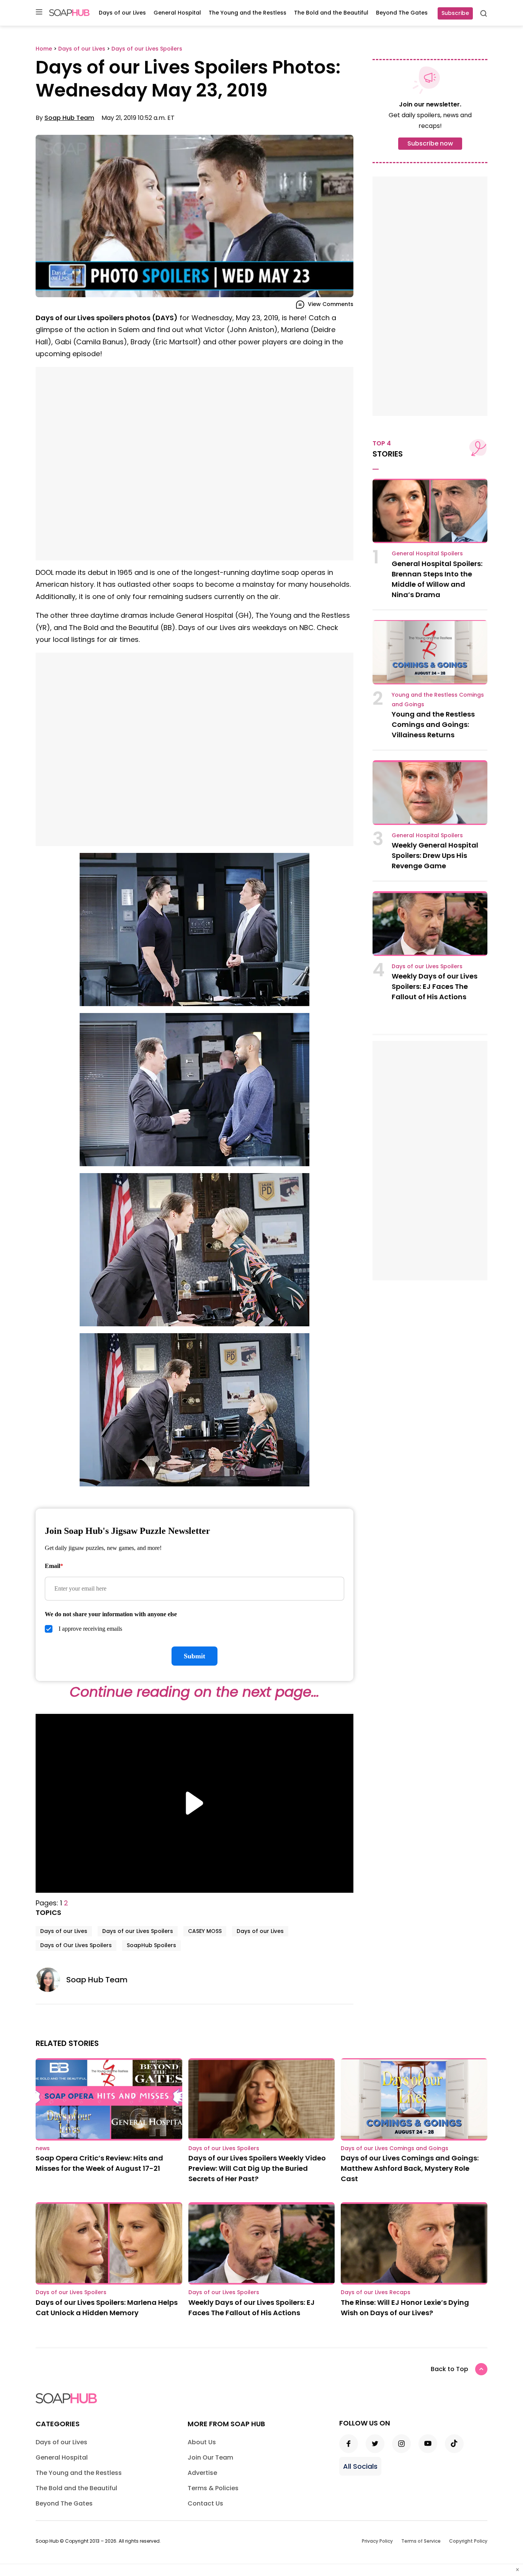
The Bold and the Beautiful (331, 13)
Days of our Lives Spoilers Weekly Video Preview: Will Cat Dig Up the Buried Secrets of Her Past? (257, 2168)
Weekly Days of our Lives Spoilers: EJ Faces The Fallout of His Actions (435, 986)
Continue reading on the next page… (194, 1692)
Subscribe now (430, 143)
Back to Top (449, 2369)
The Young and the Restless (248, 13)
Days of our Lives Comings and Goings (395, 2148)
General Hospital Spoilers (427, 553)
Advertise (202, 2473)
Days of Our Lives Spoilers (76, 1945)
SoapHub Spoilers (151, 1945)
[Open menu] (39, 12)
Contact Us (205, 2503)
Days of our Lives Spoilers (138, 1931)
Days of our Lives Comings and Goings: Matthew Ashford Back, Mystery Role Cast (410, 2168)
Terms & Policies (213, 2488)
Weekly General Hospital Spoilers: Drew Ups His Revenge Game (435, 855)
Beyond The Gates (402, 13)
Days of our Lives (122, 13)
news (43, 2148)
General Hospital (177, 13)
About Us (202, 2442)
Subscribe (455, 13)
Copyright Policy (468, 2541)
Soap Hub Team (69, 118)
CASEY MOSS (205, 1931)
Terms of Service (421, 2541)
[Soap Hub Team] (51, 1980)
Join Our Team (210, 2457)
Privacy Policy (377, 2541)
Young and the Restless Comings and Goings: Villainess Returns (433, 724)
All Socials (360, 2466)
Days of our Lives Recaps (376, 2292)
